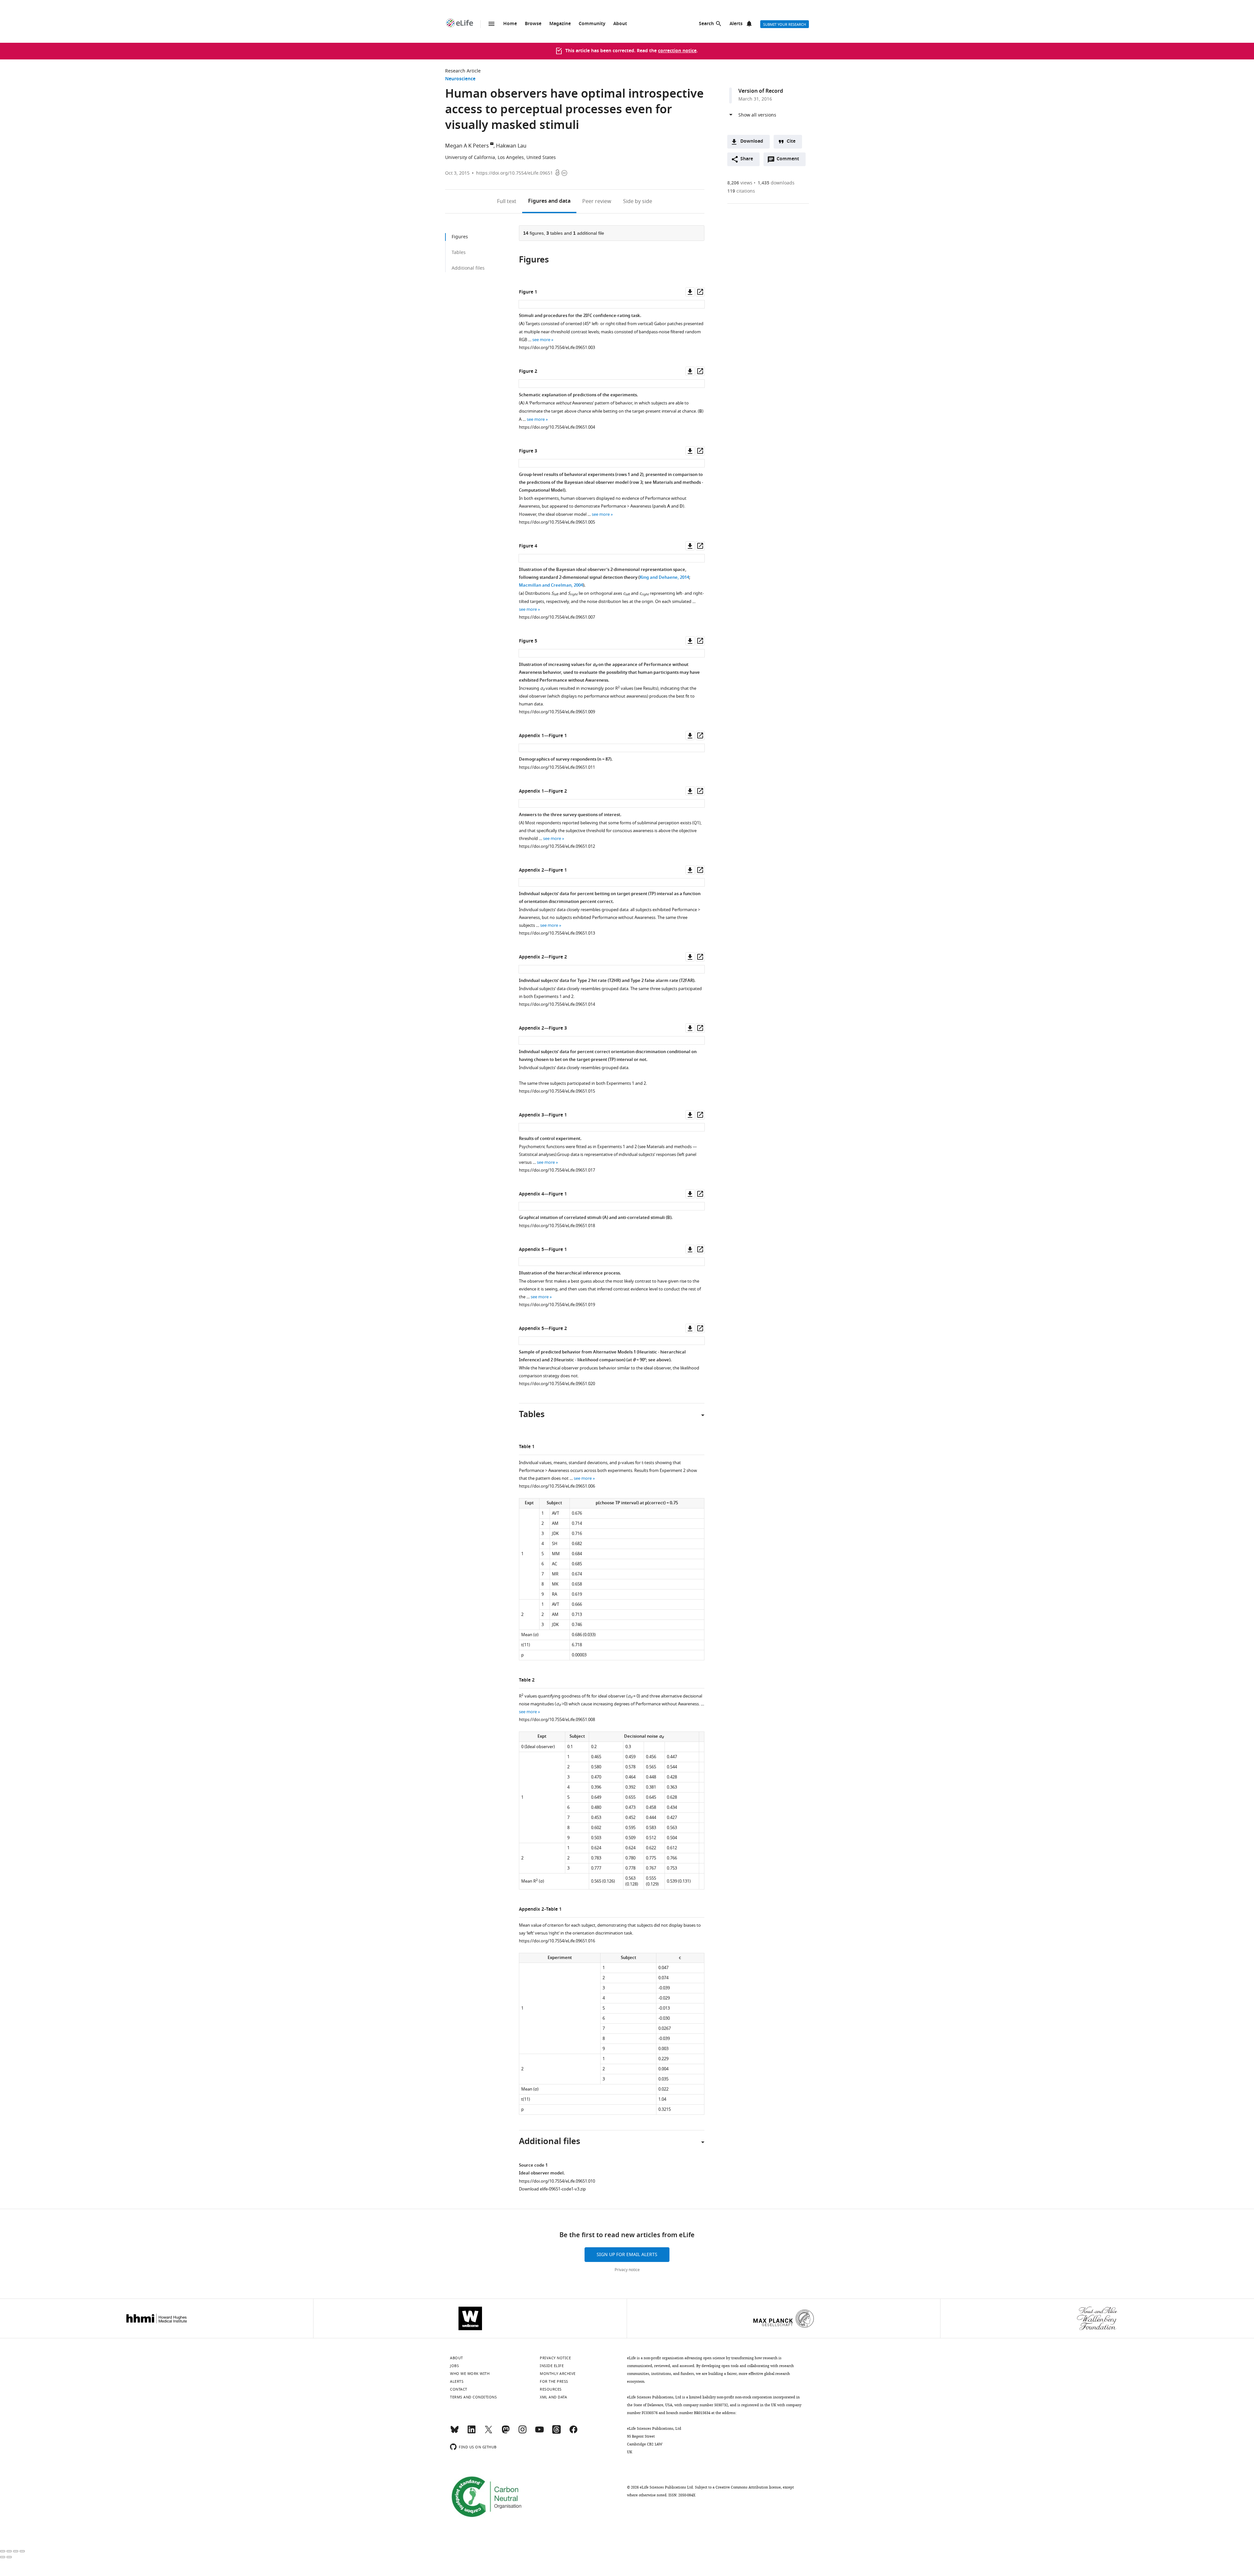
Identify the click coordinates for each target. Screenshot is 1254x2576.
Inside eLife (552, 2366)
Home (510, 24)
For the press (554, 2381)
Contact (459, 2389)
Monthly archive (558, 2374)
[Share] (9, 2551)
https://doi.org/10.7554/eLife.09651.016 (557, 1941)
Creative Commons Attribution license (748, 2487)
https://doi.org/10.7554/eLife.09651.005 (557, 522)
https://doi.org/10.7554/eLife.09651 (514, 173)
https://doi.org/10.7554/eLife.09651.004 (557, 427)
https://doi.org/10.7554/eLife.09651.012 (557, 846)
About (620, 24)
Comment (790, 161)
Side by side (638, 201)
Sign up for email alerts (627, 2255)
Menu (491, 24)
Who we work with (470, 2374)
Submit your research (785, 24)
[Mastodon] (506, 2432)
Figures (549, 201)
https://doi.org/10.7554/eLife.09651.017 (557, 1170)
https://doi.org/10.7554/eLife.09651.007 (557, 617)
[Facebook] (573, 2432)
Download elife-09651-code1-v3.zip (552, 2189)
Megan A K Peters (467, 146)
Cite (791, 142)
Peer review (597, 201)
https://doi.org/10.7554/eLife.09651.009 (557, 712)
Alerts (736, 24)
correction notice (677, 51)
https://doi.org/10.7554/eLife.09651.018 (557, 1226)
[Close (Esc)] (3, 2551)
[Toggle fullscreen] (16, 2551)
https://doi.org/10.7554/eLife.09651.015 (557, 1091)
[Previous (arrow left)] (3, 2557)
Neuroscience (460, 79)
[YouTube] (539, 2432)
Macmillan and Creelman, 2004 (551, 585)
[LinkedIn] (472, 2432)
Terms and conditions (473, 2397)
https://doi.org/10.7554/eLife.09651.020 (557, 1384)
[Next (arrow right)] (9, 2557)
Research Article (463, 71)
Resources (551, 2389)
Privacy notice (627, 2270)
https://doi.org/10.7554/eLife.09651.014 (557, 1004)
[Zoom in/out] (22, 2551)
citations (741, 191)
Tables (459, 253)
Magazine (560, 24)
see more (541, 340)
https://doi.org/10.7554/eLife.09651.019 (557, 1305)
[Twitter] (489, 2432)
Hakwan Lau (511, 146)
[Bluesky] (455, 2432)
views (740, 183)
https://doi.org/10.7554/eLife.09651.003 (557, 348)
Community (592, 24)
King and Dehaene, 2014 (664, 578)
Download (752, 142)
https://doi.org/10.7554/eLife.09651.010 (557, 2181)
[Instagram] (522, 2432)
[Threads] (556, 2432)
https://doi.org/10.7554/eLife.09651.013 (557, 933)
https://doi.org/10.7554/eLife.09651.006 (557, 1486)
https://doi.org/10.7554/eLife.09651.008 (557, 1720)
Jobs (454, 2366)
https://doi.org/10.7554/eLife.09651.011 (557, 767)
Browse (533, 24)
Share (747, 159)
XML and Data (553, 2397)
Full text (507, 201)
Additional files (468, 268)
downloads (776, 183)
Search (706, 24)
